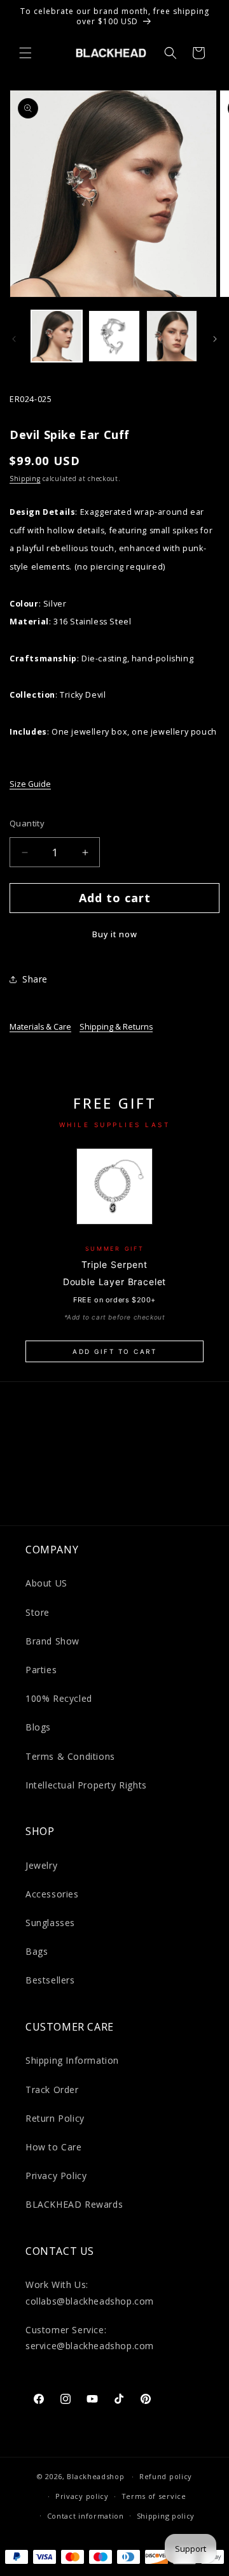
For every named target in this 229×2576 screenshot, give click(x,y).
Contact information (86, 2516)
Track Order (52, 2090)
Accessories (52, 1894)
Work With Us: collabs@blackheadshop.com (90, 2292)
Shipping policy (166, 2516)
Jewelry (41, 1865)
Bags (37, 1951)
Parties (41, 1670)
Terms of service (154, 2496)
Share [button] (35, 979)
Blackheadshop (95, 2476)
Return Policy (55, 2118)
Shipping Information (72, 2060)
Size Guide (30, 784)
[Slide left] (14, 339)
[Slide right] (215, 339)
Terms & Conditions (70, 1756)
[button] (25, 53)
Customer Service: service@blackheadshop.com (90, 2338)
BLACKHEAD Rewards (74, 2204)
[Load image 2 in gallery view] (114, 336)
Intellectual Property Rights (86, 1785)
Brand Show (52, 1641)
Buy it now (115, 934)
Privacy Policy (56, 2176)
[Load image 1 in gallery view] (57, 336)
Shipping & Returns (116, 1027)
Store (38, 1612)
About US (46, 1583)
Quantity (27, 823)
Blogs (38, 1727)
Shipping (25, 479)
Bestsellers (50, 1980)
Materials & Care (40, 1027)
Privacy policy (82, 2496)
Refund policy (166, 2476)
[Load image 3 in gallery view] (172, 336)
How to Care (54, 2147)
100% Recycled (59, 1698)
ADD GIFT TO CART (114, 1351)
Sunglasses (50, 1923)
